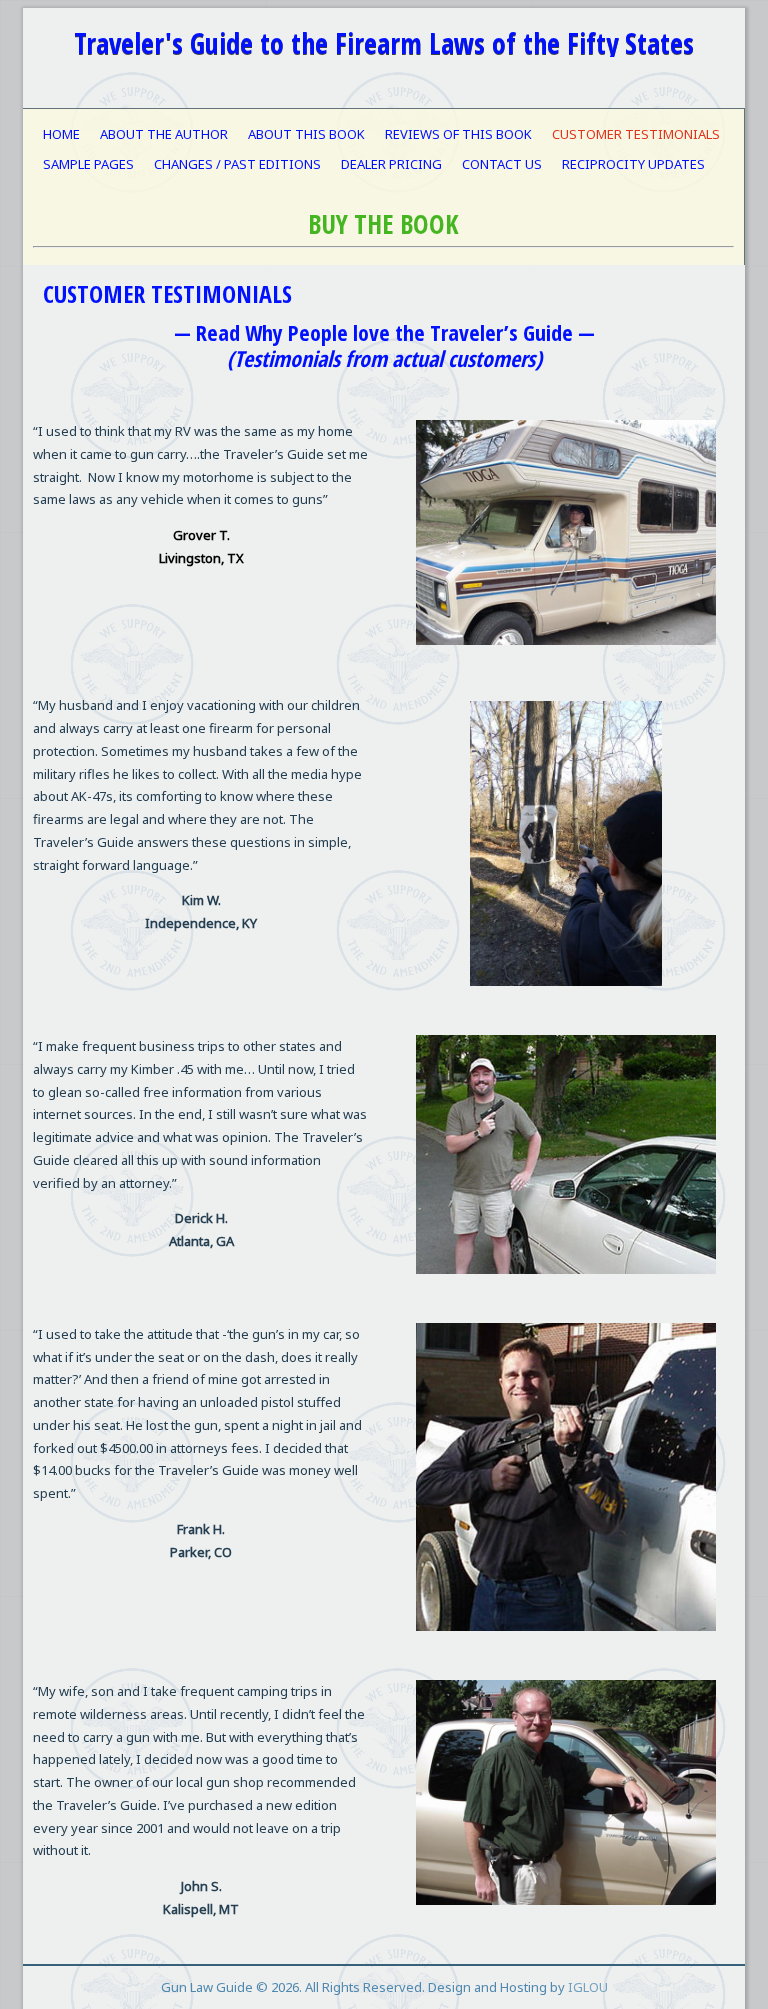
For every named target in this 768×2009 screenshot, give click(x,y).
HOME (61, 134)
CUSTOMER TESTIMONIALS (636, 134)
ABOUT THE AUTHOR (164, 134)
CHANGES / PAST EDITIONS (237, 164)
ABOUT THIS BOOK (306, 134)
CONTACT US (502, 164)
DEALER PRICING (391, 164)
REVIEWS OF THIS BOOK (458, 134)
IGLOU (588, 1987)
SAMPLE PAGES (88, 164)
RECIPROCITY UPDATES (633, 164)
